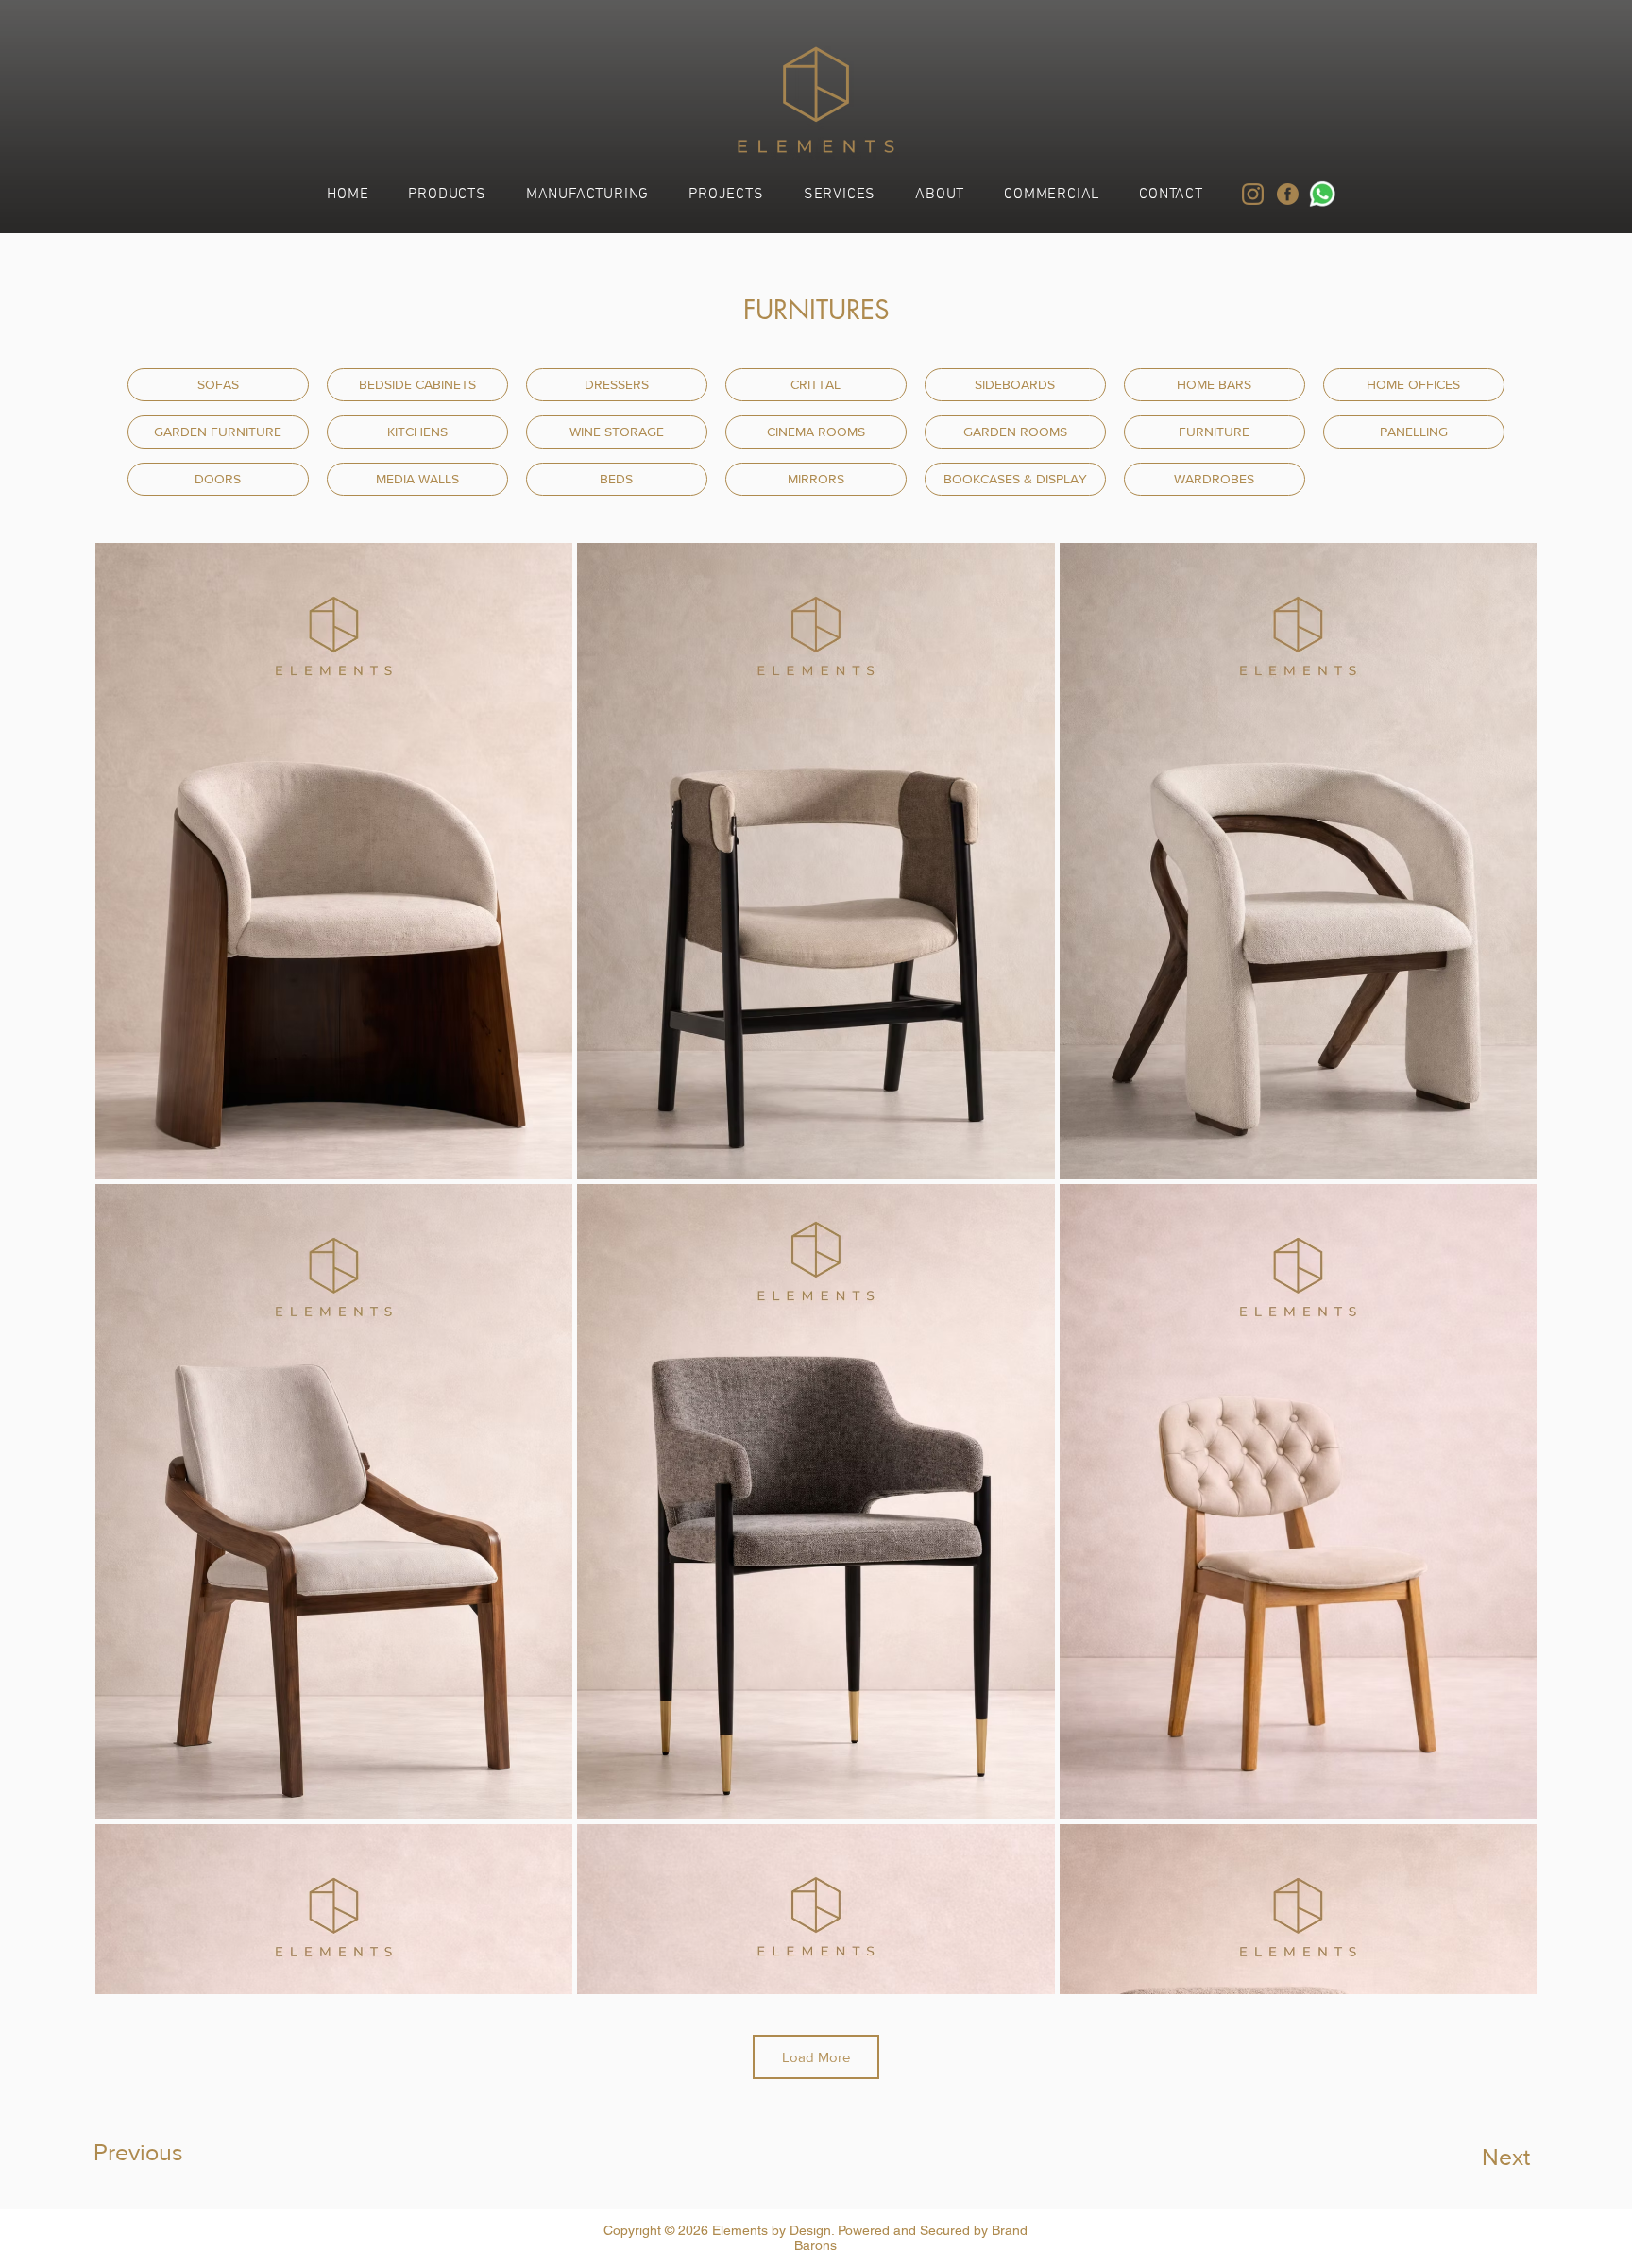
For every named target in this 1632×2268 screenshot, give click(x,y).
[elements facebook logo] (1288, 194)
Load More (816, 2057)
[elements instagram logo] (1253, 194)
